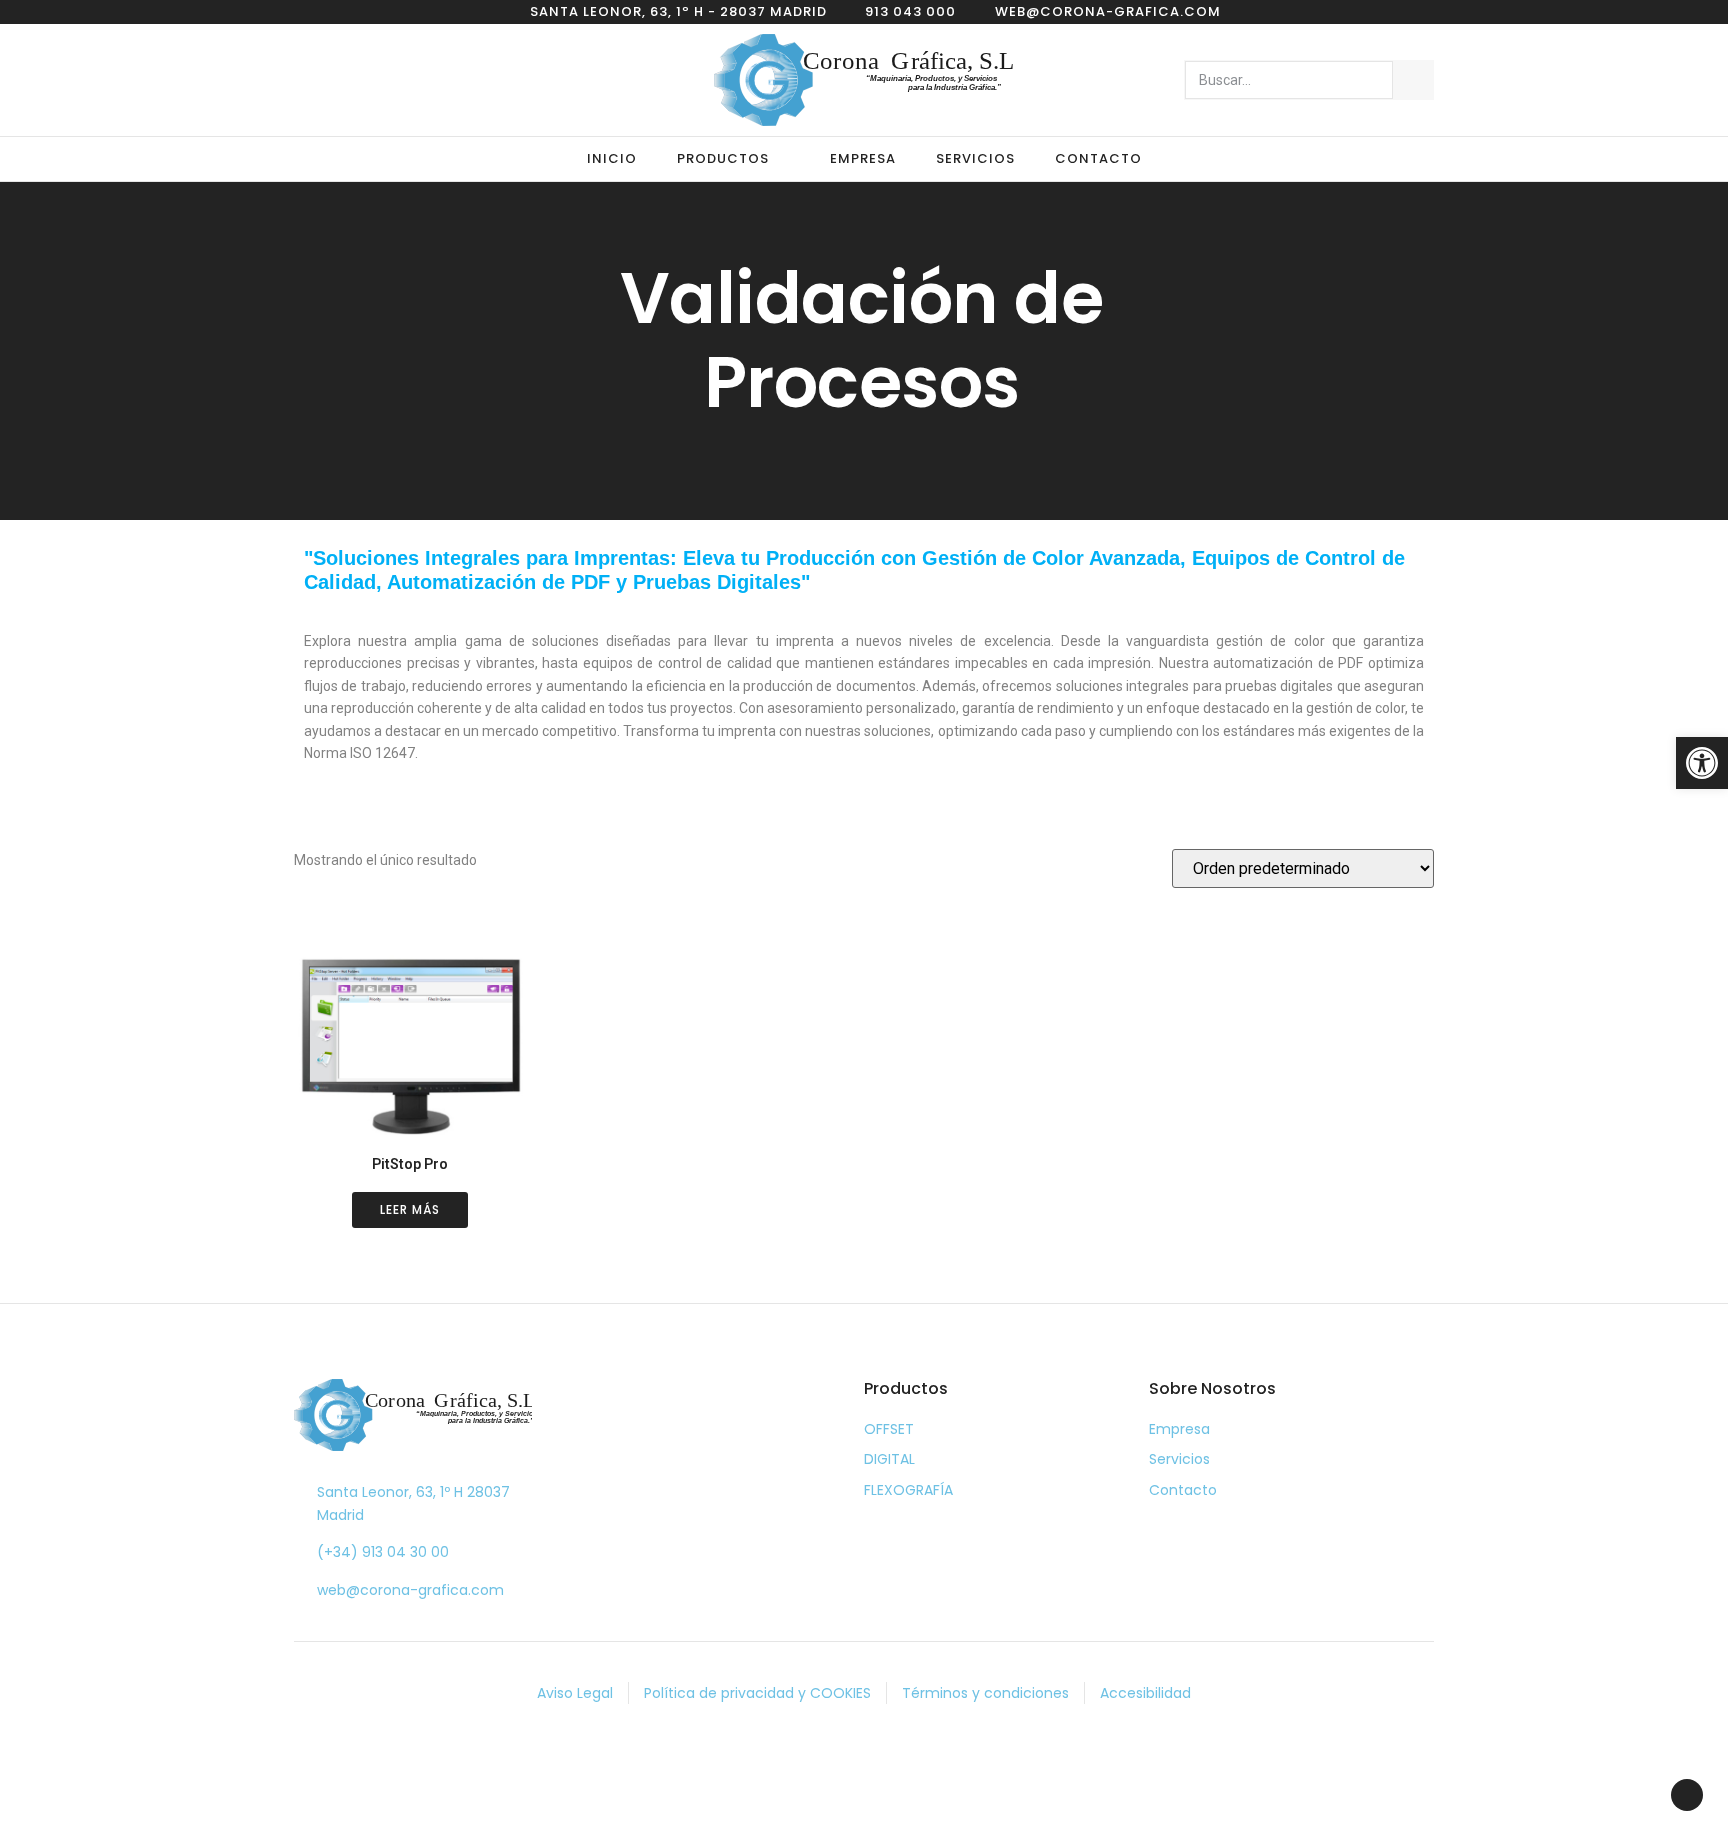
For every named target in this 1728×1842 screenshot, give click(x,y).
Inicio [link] (612, 158)
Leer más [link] (410, 1209)
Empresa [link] (863, 158)
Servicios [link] (975, 158)
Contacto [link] (1098, 158)
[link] (1702, 763)
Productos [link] (723, 158)
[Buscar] (1413, 80)
